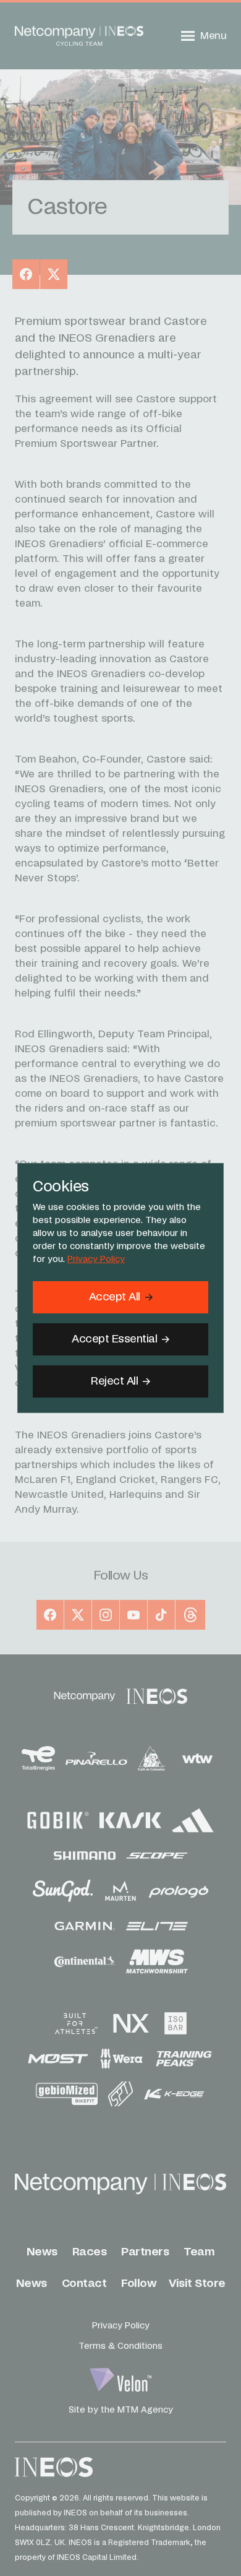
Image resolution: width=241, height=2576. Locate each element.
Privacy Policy (96, 1260)
